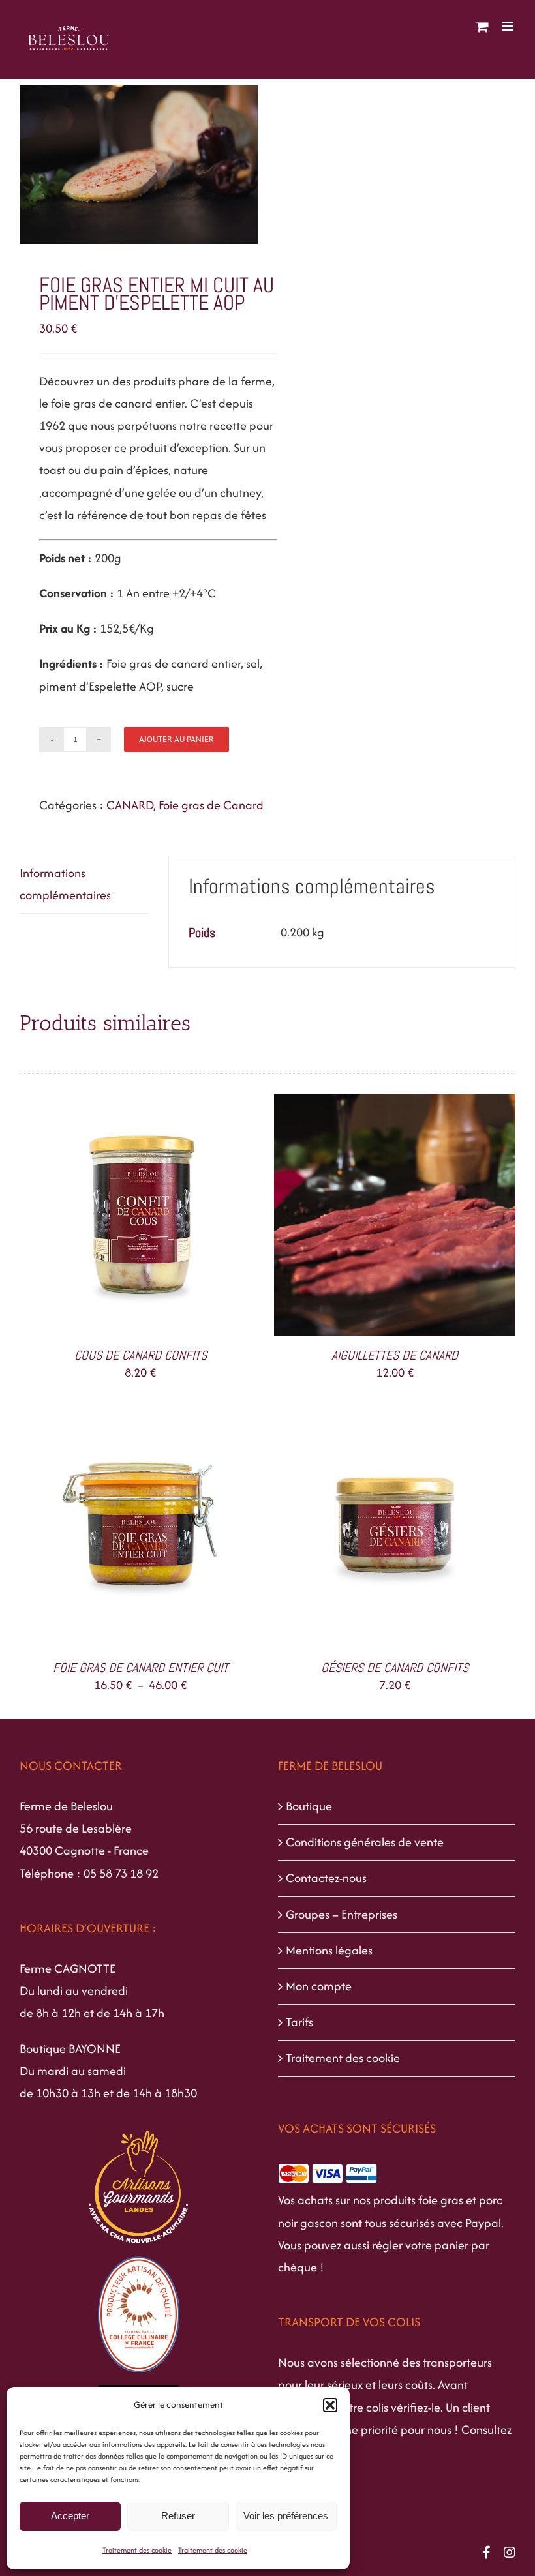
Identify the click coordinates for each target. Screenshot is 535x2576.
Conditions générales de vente (365, 1842)
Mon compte (319, 1986)
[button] (330, 2405)
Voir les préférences (286, 2516)
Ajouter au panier (176, 739)
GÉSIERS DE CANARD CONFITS (395, 1668)
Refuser (178, 2516)
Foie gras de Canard (211, 805)
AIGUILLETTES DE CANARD (395, 1355)
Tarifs (299, 2022)
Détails (196, 1218)
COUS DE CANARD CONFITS (141, 1355)
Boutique (309, 1806)
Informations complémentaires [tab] (65, 884)
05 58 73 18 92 (121, 1873)
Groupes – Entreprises (342, 1914)
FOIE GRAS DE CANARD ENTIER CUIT (141, 1668)
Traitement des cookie (137, 2550)
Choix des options (112, 1530)
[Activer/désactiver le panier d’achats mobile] (482, 26)
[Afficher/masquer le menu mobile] (509, 26)
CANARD (130, 805)
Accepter (70, 2516)
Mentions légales (329, 1950)
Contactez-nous (326, 1878)
